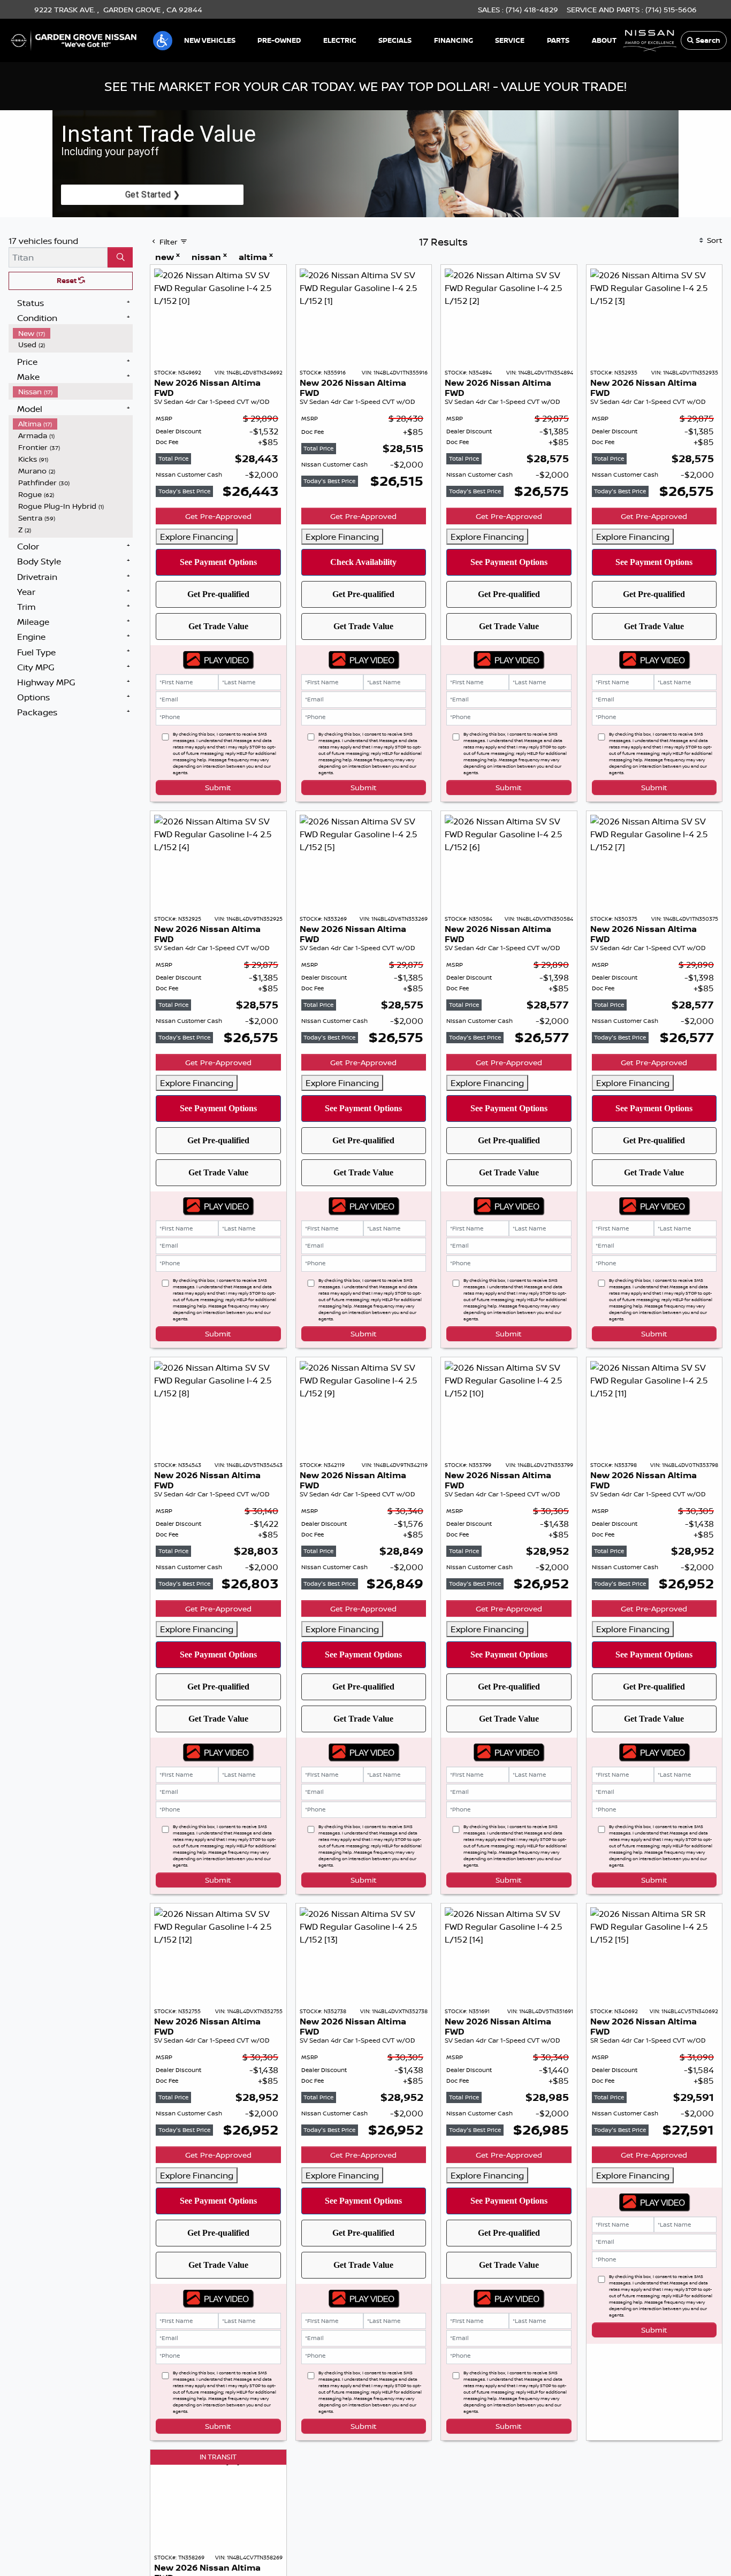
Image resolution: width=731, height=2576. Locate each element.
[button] (163, 41)
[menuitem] (73, 333)
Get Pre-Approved (218, 516)
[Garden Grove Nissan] (74, 40)
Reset (67, 280)
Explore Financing (197, 537)
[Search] (120, 257)
